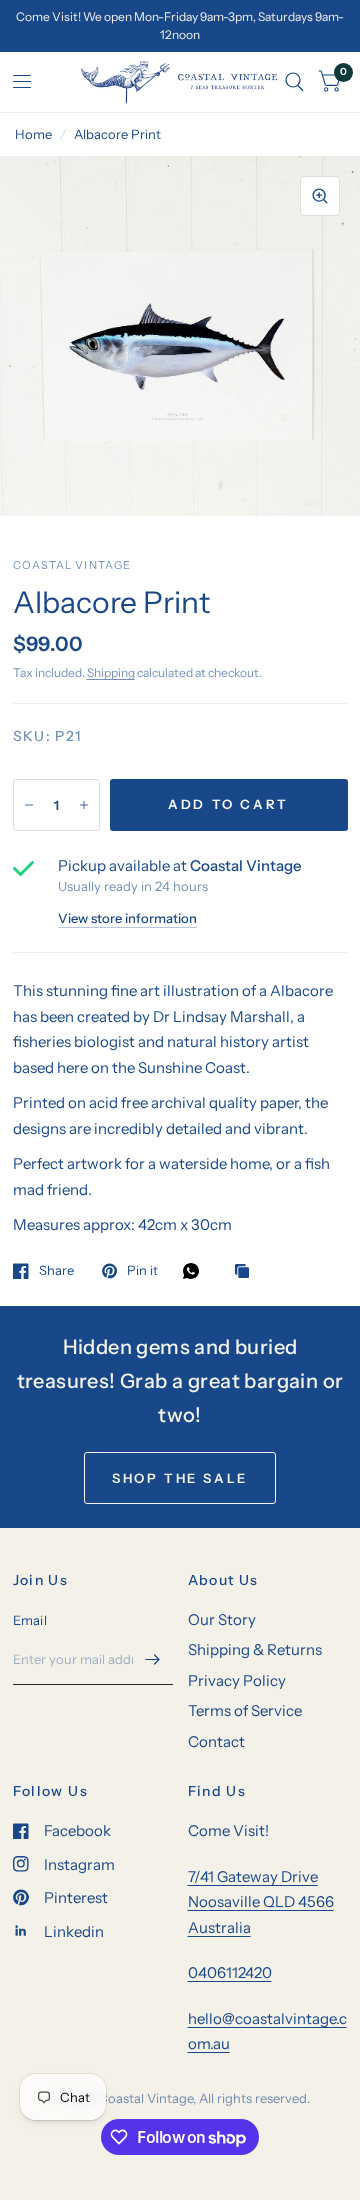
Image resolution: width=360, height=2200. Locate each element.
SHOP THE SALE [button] (180, 1478)
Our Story (222, 1619)
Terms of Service (245, 1710)
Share (56, 1271)
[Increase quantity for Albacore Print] (84, 805)
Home (33, 134)
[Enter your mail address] (153, 1659)
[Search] (294, 82)
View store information (127, 918)
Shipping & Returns (255, 1649)
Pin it (142, 1271)
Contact (216, 1741)
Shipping (111, 672)
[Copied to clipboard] (247, 1272)
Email (30, 1620)
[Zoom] (320, 196)
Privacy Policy (237, 1680)
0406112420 (230, 1972)
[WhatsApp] (196, 1271)
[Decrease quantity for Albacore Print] (29, 805)
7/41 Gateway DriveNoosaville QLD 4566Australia (261, 1902)
